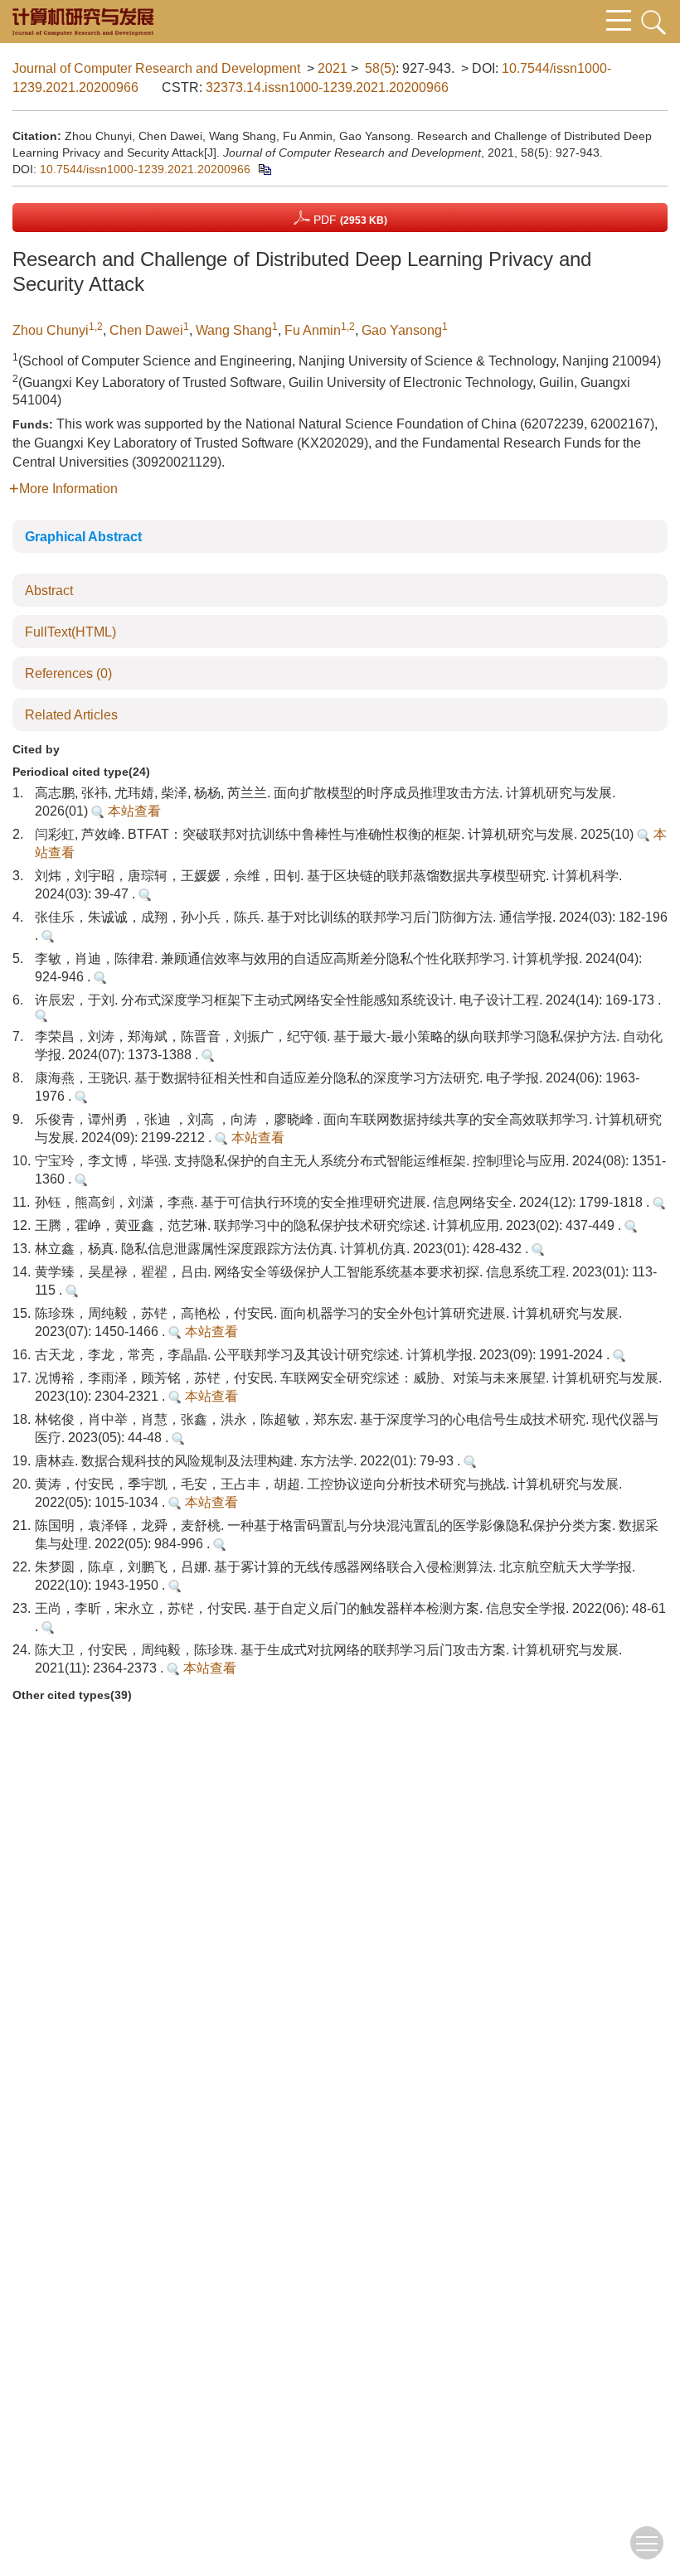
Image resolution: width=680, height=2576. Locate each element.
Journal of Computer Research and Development (156, 68)
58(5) (380, 68)
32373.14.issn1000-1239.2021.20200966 (327, 87)
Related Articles (71, 715)
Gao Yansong (402, 330)
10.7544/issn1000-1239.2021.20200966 (145, 169)
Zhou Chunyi (51, 330)
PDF (349, 220)
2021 (333, 68)
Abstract (49, 591)
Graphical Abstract (83, 537)
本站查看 (133, 811)
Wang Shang (234, 330)
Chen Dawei (146, 330)
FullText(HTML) (70, 632)
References (68, 673)
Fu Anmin (313, 330)
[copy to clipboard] (264, 169)
